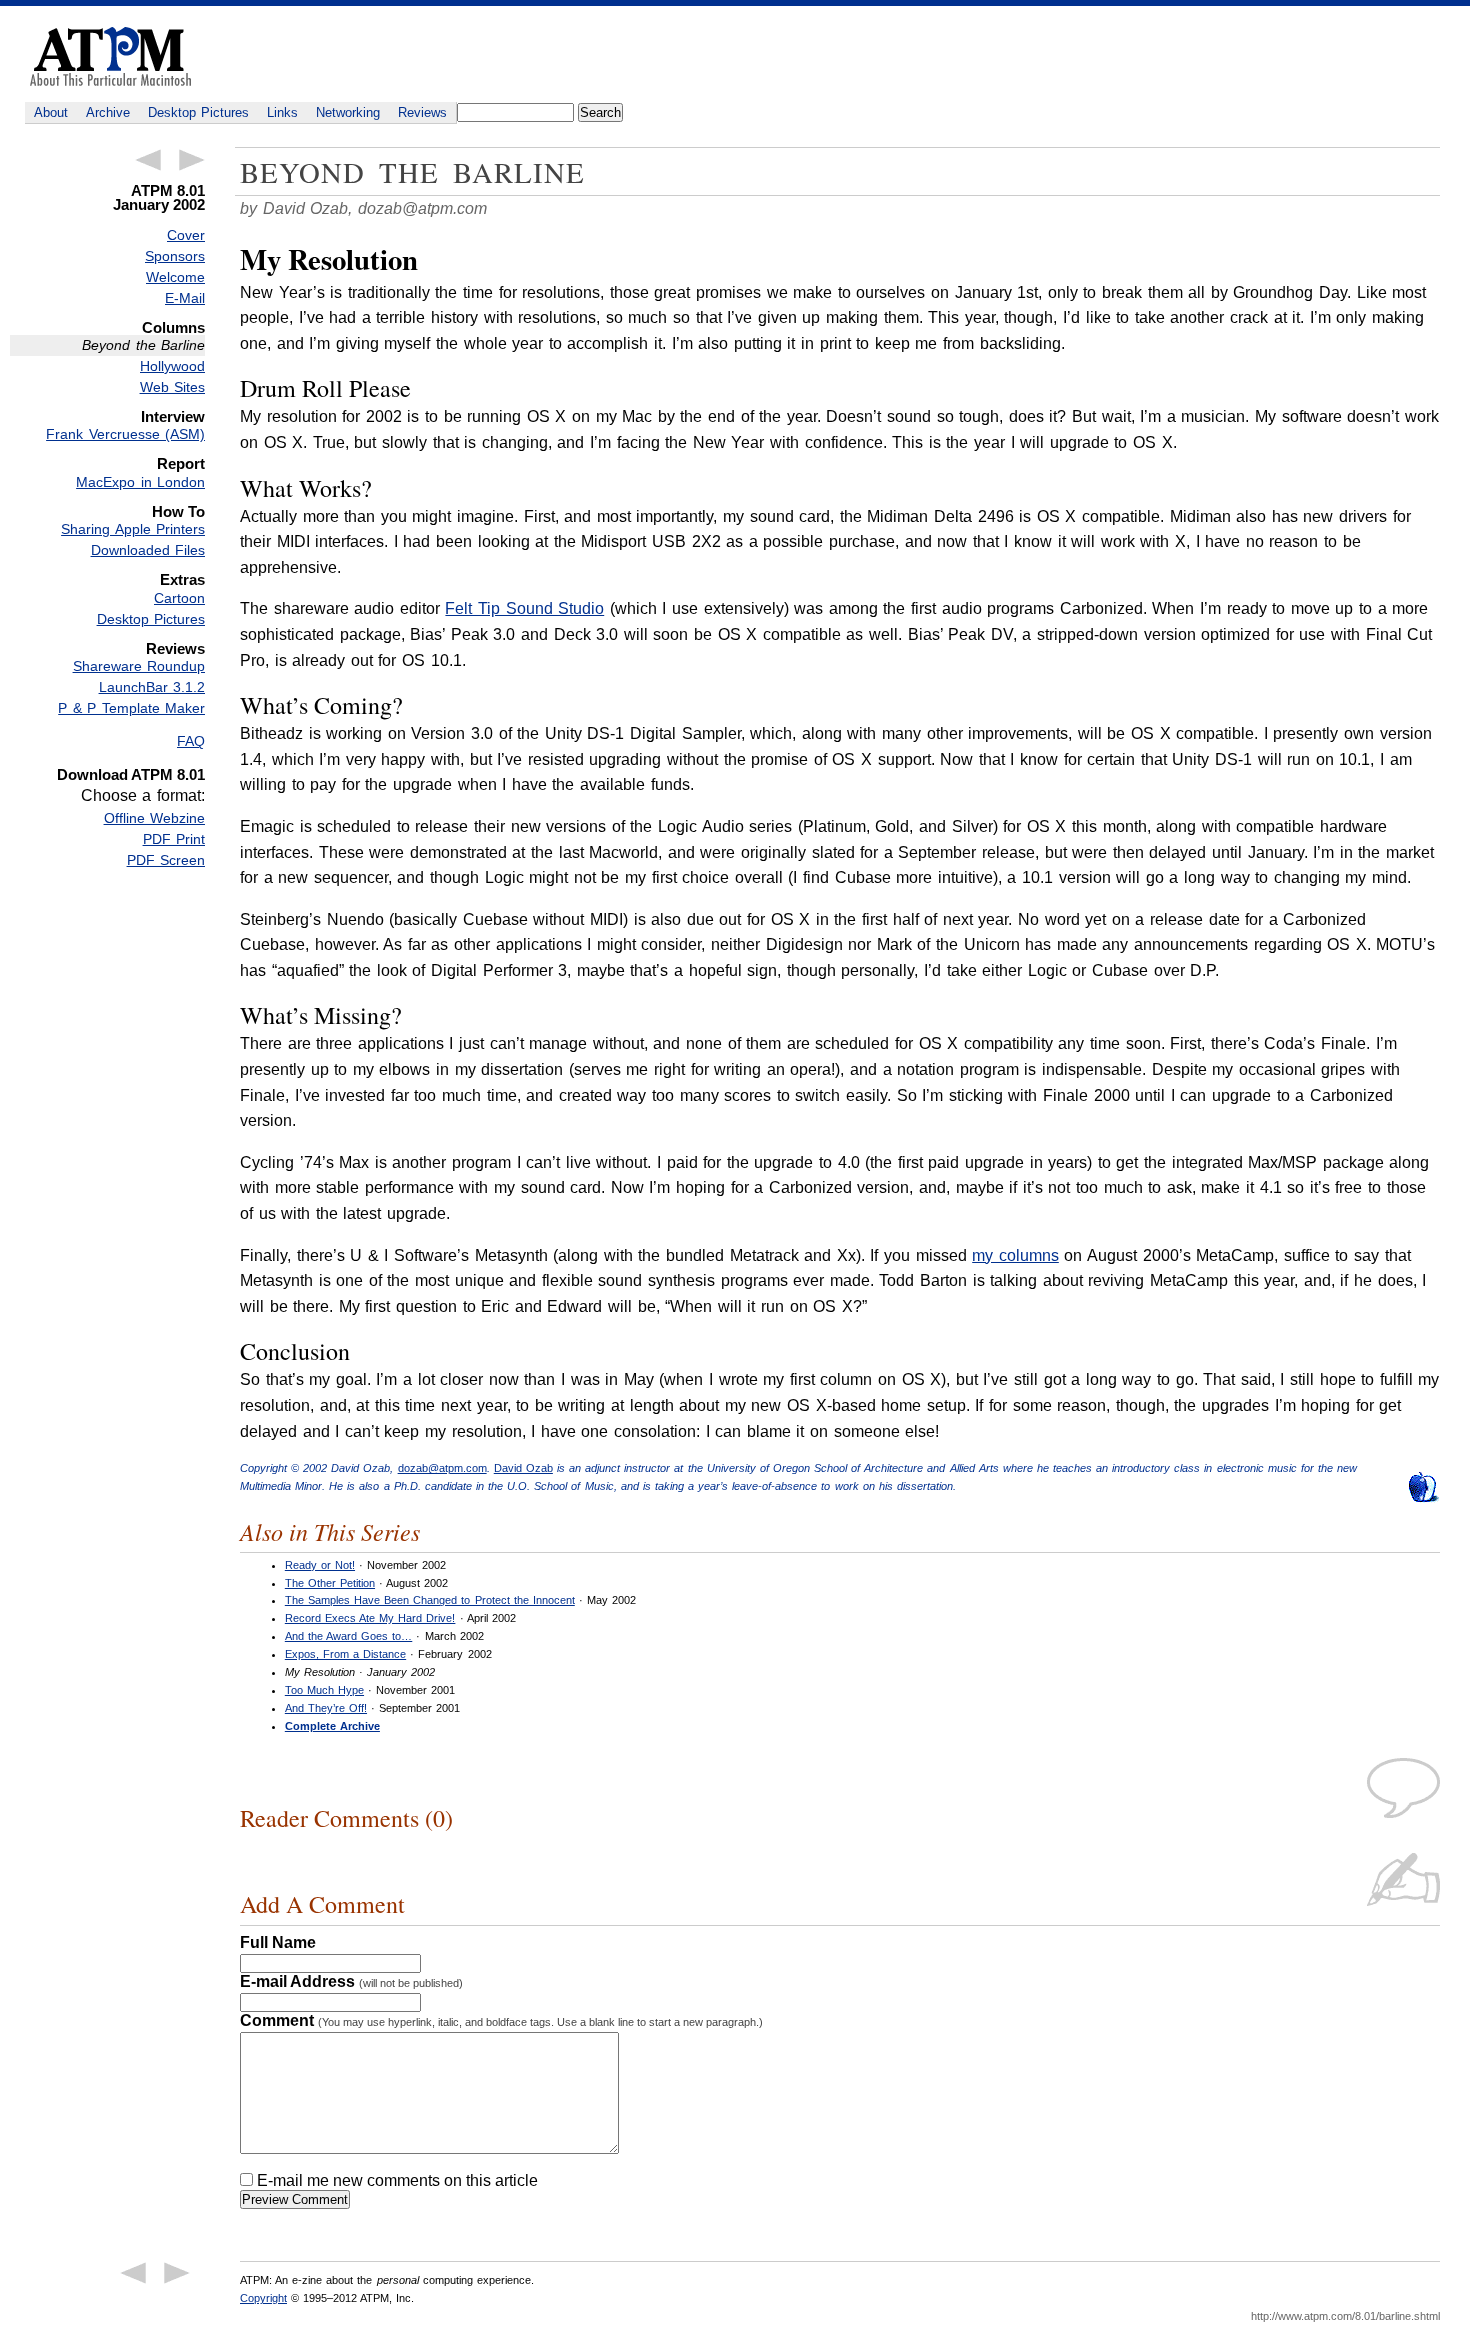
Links (282, 112)
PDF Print (174, 839)
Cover (186, 235)
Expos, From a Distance (345, 1654)
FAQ (191, 741)
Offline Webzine (154, 818)
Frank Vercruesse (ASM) (125, 434)
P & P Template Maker (131, 708)
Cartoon (179, 598)
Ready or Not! (320, 1565)
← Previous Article (148, 160)
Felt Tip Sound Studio (524, 608)
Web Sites (172, 387)
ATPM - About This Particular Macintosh (110, 56)
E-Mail (185, 298)
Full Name (278, 1942)
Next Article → (192, 160)
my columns (1015, 1255)
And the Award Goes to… (348, 1636)
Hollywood (172, 366)
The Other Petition (330, 1583)
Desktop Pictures (198, 112)
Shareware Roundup (139, 666)
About (51, 112)
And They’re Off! (326, 1708)
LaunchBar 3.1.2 (152, 687)
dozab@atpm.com (422, 208)
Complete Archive (332, 1726)
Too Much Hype (324, 1690)
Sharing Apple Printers (133, 529)
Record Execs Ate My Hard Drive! (370, 1618)
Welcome (175, 277)
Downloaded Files (148, 550)
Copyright (263, 2298)
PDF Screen (166, 860)
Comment (501, 2020)
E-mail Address (351, 1981)
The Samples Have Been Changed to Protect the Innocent (430, 1600)
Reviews (422, 112)
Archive (108, 112)
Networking (348, 112)
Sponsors (175, 256)
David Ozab (523, 1468)
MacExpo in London (140, 482)
